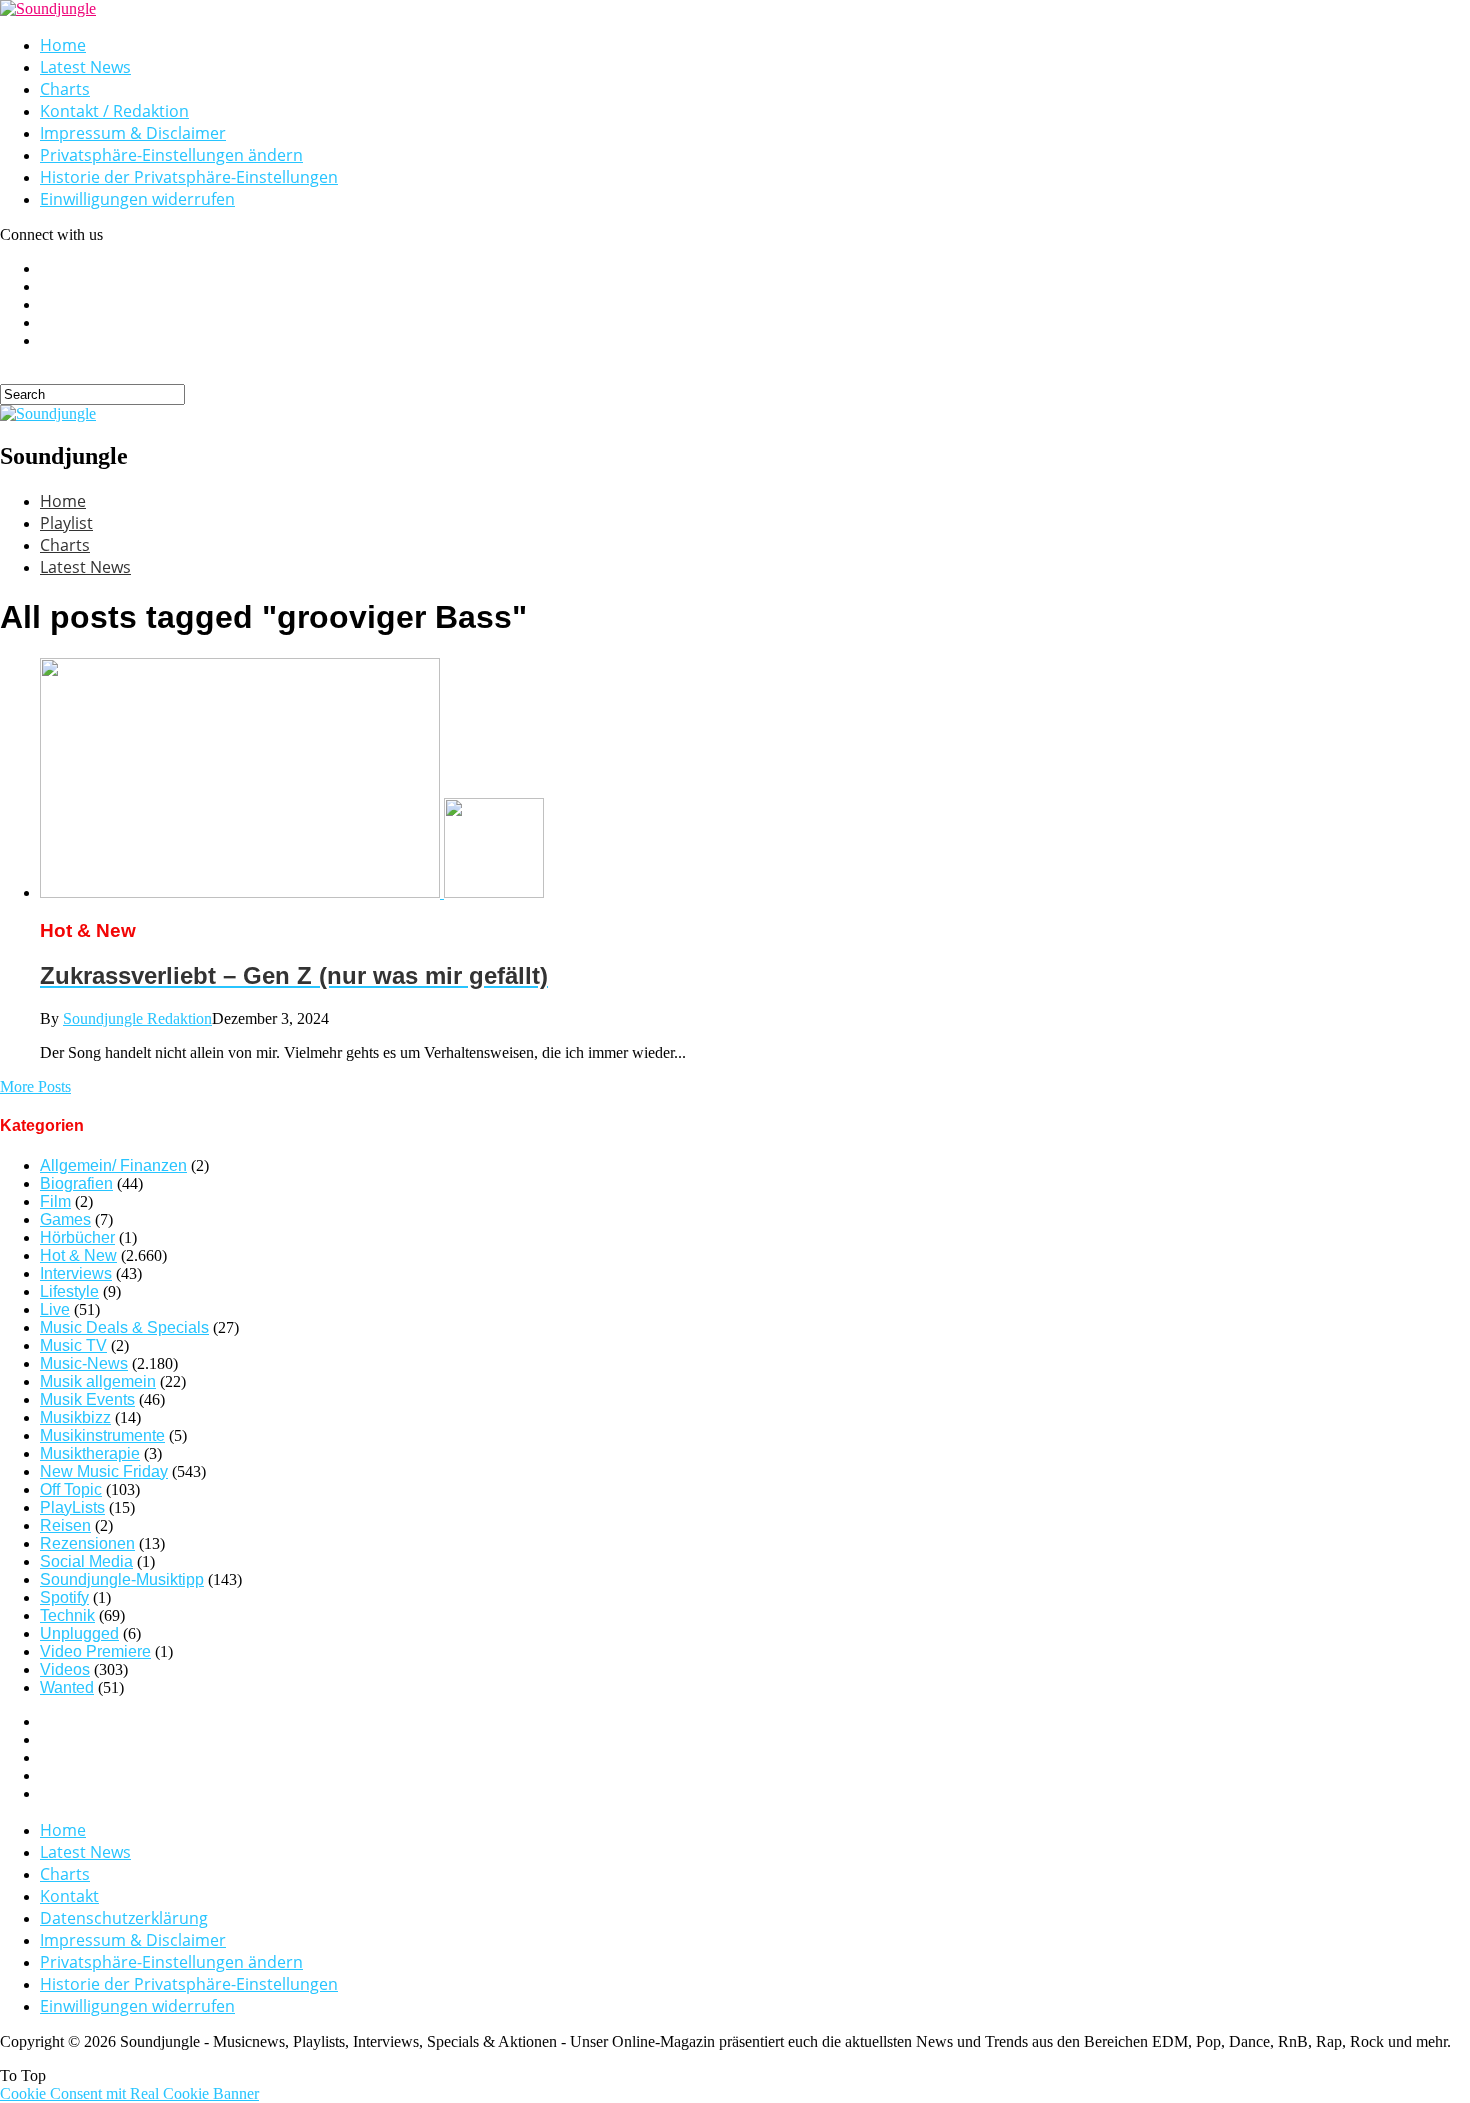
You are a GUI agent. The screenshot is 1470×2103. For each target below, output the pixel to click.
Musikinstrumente (102, 1435)
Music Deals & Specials (124, 1327)
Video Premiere (95, 1651)
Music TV (73, 1345)
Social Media (86, 1561)
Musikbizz (75, 1417)
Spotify (64, 1597)
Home (63, 45)
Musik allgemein (98, 1381)
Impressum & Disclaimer (133, 133)
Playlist (66, 523)
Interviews (76, 1273)
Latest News (85, 67)
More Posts (35, 1086)
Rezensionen (87, 1543)
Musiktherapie (90, 1453)
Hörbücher (77, 1237)
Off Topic (71, 1489)
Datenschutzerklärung (124, 1918)
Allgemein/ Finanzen (113, 1165)
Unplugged (79, 1633)
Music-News (84, 1363)
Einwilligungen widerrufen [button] (137, 199)
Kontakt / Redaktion (114, 111)
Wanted (67, 1687)
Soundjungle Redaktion (137, 1018)
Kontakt (69, 1896)
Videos (65, 1669)
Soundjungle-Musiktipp (122, 1579)
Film (55, 1201)
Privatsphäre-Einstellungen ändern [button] (171, 155)
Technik (67, 1615)
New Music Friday (104, 1471)
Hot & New (78, 1255)
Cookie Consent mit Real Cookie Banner (129, 2093)
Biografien (76, 1183)
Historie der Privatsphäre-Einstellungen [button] (189, 177)
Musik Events (87, 1399)
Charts (65, 89)
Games (65, 1219)
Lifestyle (69, 1291)
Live (55, 1309)
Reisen (65, 1525)
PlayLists (72, 1507)
